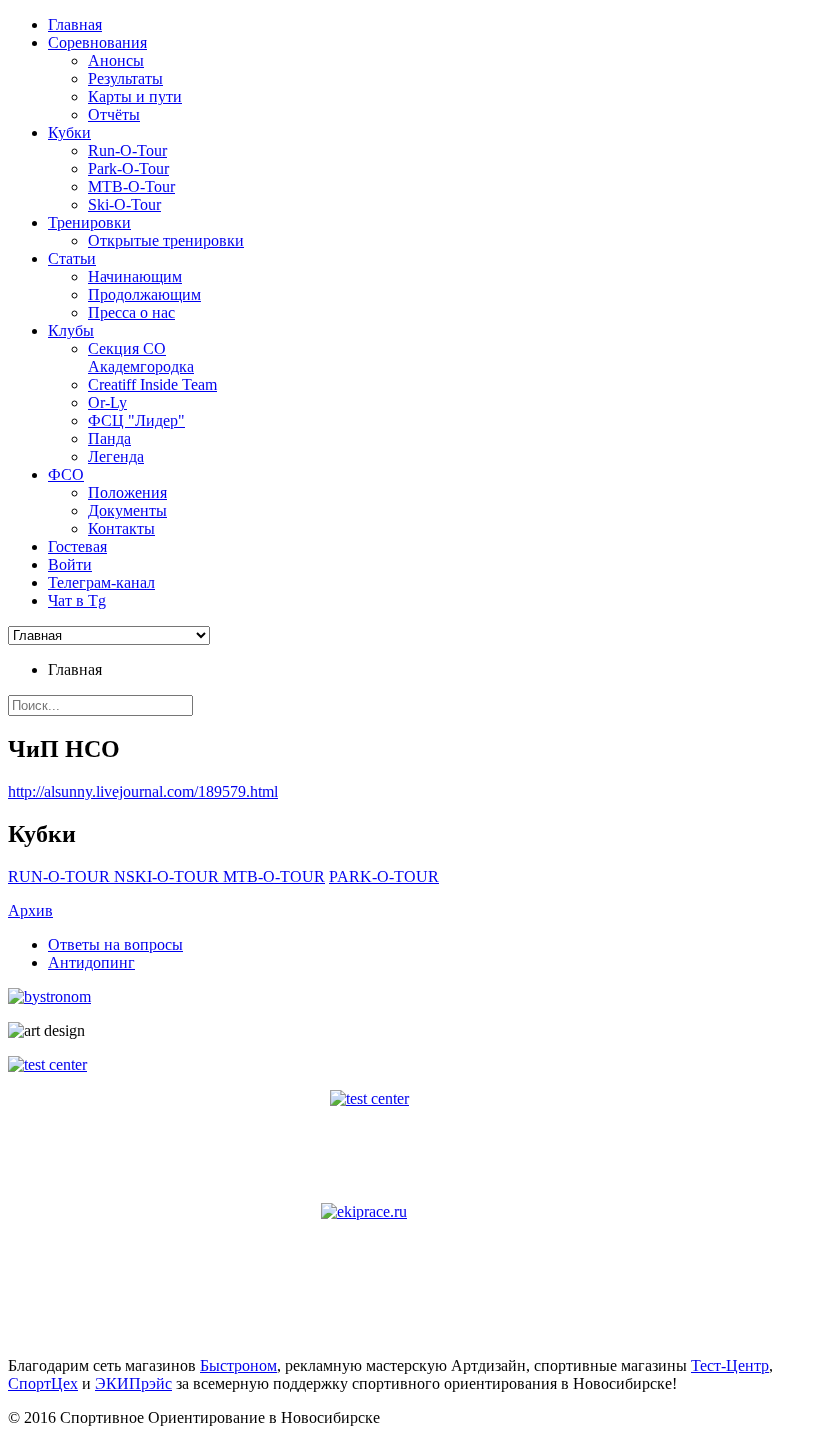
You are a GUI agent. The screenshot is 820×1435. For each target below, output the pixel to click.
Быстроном (238, 1365)
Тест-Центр (730, 1365)
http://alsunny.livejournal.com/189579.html (143, 791)
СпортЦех (43, 1383)
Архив (30, 910)
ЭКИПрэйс (133, 1383)
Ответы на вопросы (115, 944)
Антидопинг (91, 962)
